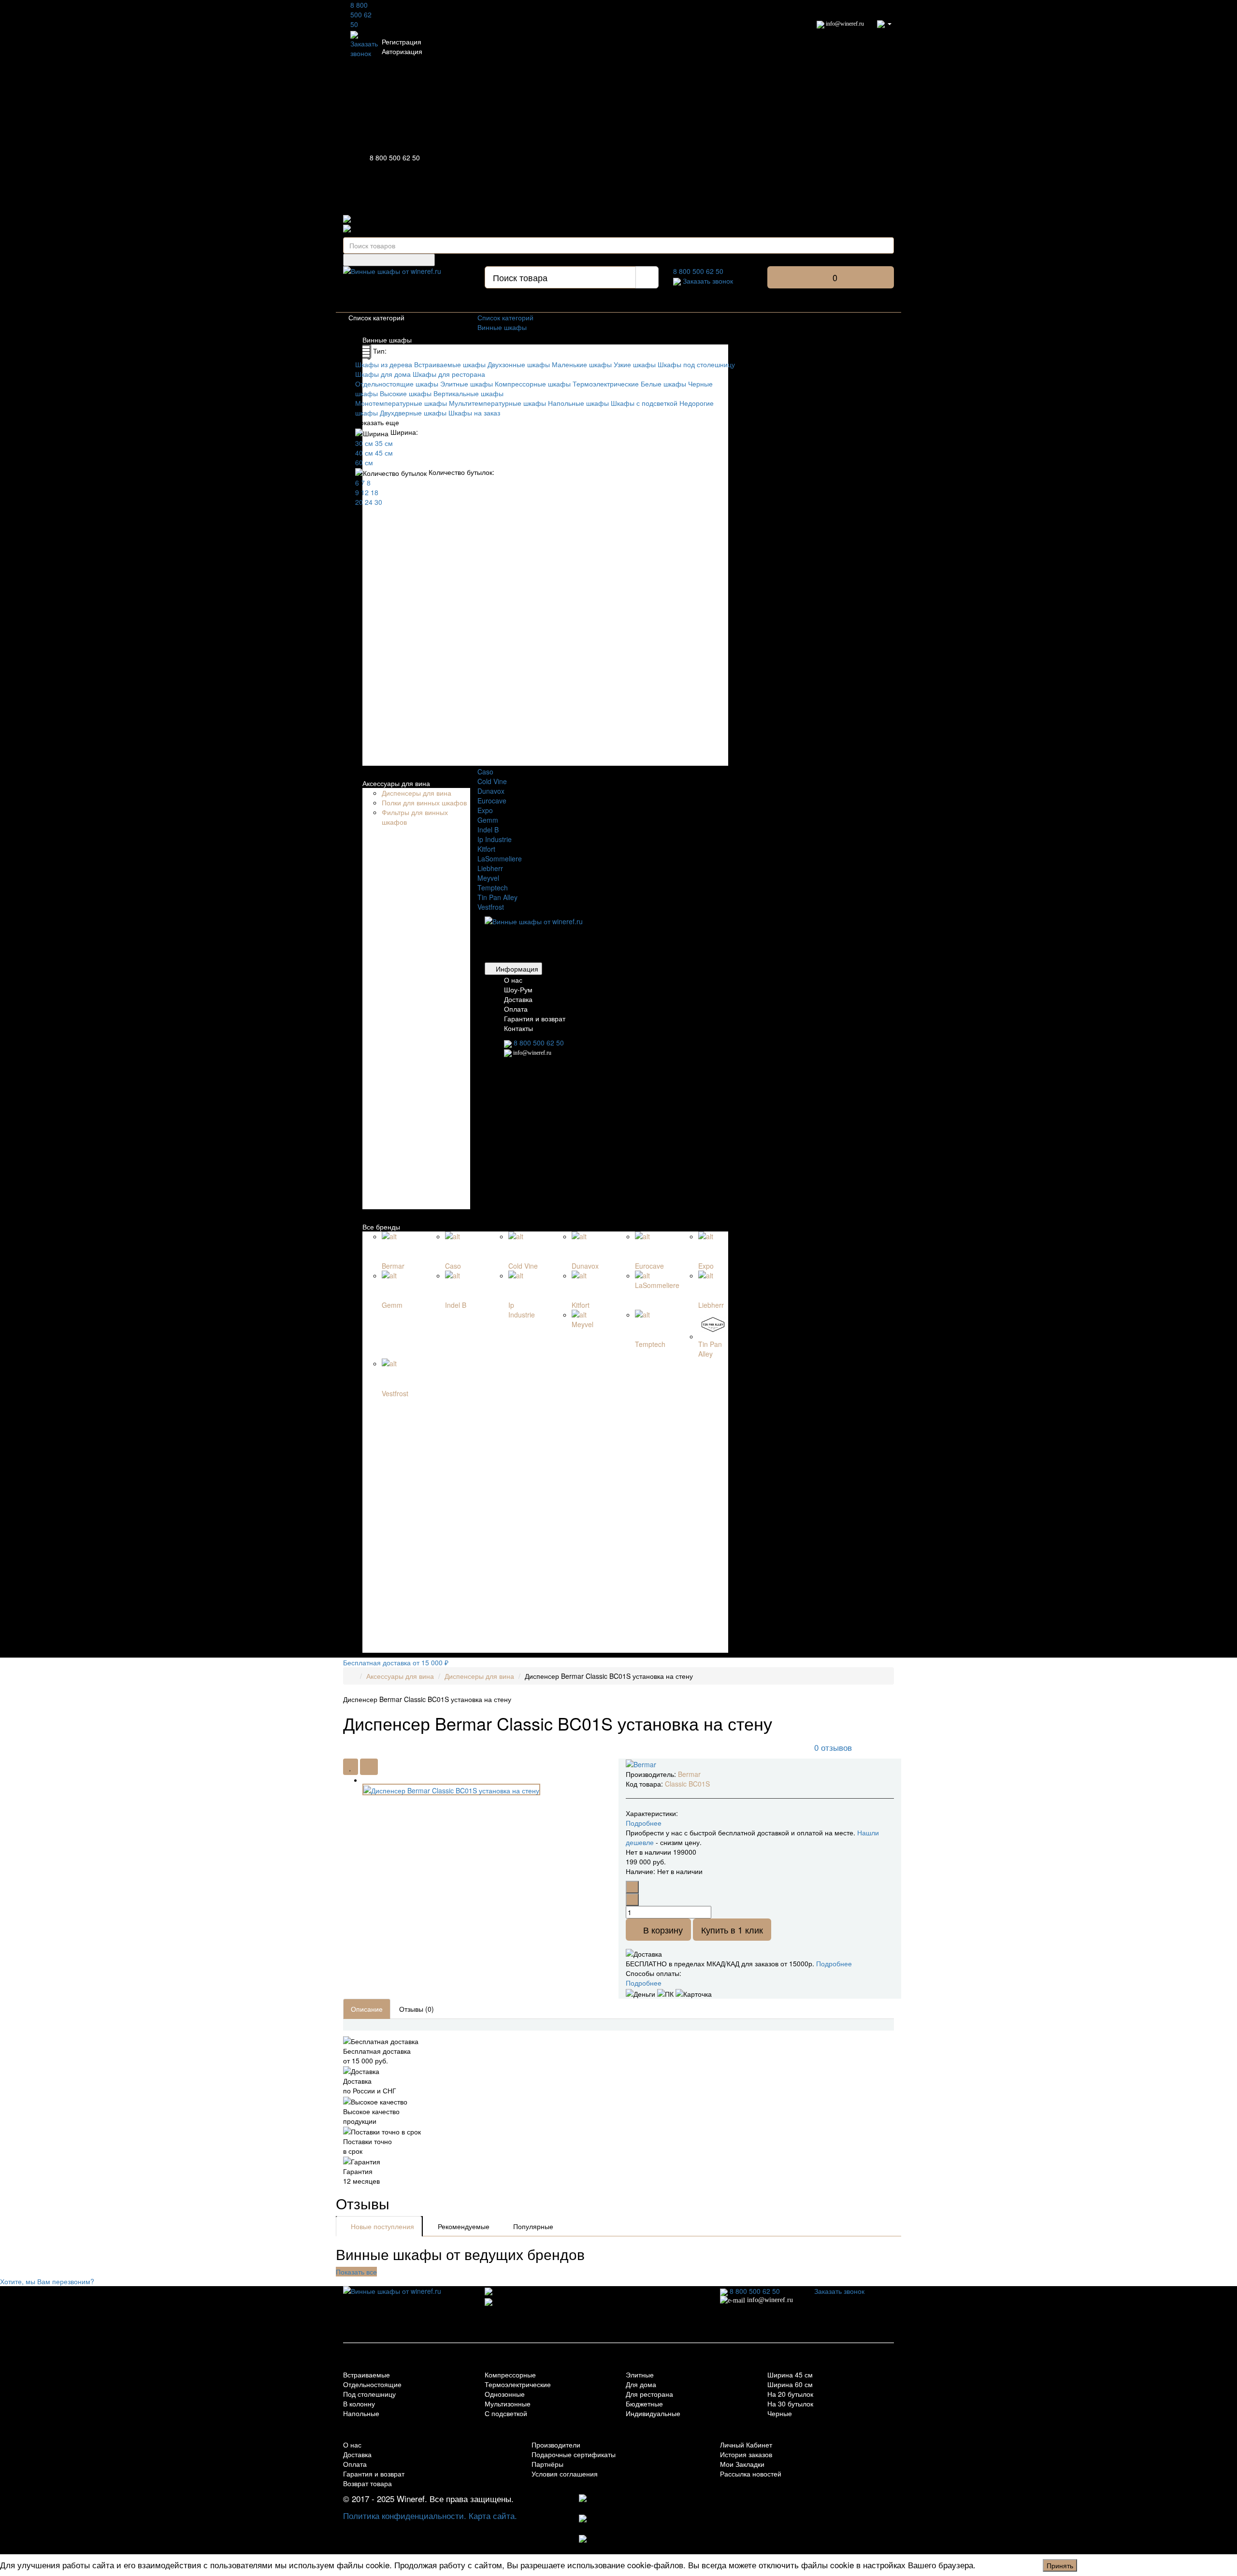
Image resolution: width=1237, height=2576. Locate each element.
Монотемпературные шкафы (401, 403)
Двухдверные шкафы (413, 413)
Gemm (488, 820)
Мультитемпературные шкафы (497, 403)
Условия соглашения (565, 2474)
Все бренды (381, 1227)
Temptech (493, 887)
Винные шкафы (387, 340)
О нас (513, 980)
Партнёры (547, 2464)
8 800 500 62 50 (361, 14)
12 (365, 492)
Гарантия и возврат (535, 1018)
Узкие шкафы (635, 364)
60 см (364, 462)
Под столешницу (369, 2394)
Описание (367, 2009)
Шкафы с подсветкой (644, 403)
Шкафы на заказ (474, 413)
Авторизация (402, 51)
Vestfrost (491, 907)
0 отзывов (833, 1747)
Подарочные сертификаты (574, 2454)
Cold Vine (492, 781)
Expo (485, 810)
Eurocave (492, 801)
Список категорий (505, 317)
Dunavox (491, 791)
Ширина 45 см (790, 2375)
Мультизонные (508, 2404)
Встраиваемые (367, 2375)
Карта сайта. (493, 2515)
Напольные (361, 2413)
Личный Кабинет (746, 2445)
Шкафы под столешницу (696, 364)
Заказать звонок (364, 48)
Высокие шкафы (406, 393)
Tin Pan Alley (497, 897)
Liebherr (490, 868)
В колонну (359, 2404)
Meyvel (488, 878)
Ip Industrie (495, 839)
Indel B (488, 830)
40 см (364, 453)
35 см (384, 443)
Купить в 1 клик (732, 1930)
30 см (364, 443)
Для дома (641, 2384)
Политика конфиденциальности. (405, 2515)
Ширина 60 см (790, 2384)
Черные (780, 2413)
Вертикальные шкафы (468, 393)
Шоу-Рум (518, 989)
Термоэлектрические (606, 384)
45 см (384, 453)
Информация (516, 969)
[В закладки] (351, 1767)
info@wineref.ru (844, 24)
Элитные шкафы (467, 384)
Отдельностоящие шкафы (397, 384)
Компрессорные (510, 2375)
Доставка (518, 999)
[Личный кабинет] (884, 23)
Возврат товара (367, 2483)
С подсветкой (506, 2413)
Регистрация (402, 42)
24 (369, 502)
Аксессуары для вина (396, 783)
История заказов (746, 2454)
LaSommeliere (500, 859)
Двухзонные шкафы (519, 364)
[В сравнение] (369, 1767)
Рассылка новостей (751, 2474)
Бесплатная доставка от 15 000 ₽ (396, 1662)
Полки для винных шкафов (424, 802)
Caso (485, 772)
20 (359, 502)
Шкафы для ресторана (449, 374)
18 (374, 492)
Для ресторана (649, 2394)
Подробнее (834, 1963)
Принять (1060, 2565)
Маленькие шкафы (582, 364)
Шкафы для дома (383, 374)
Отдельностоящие (372, 2384)
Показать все (356, 2272)
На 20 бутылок (790, 2394)
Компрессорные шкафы (533, 384)
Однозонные (505, 2394)
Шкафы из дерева (384, 364)
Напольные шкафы (578, 403)
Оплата (516, 1009)
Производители (556, 2445)
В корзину (662, 1930)
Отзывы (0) (417, 2009)
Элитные (640, 2375)
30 (378, 502)
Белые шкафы (663, 384)
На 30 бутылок (790, 2404)
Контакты (518, 1028)
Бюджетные (644, 2404)
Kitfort (486, 849)
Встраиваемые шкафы (450, 364)
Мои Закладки (742, 2464)
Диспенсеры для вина (417, 793)
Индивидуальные (653, 2413)
